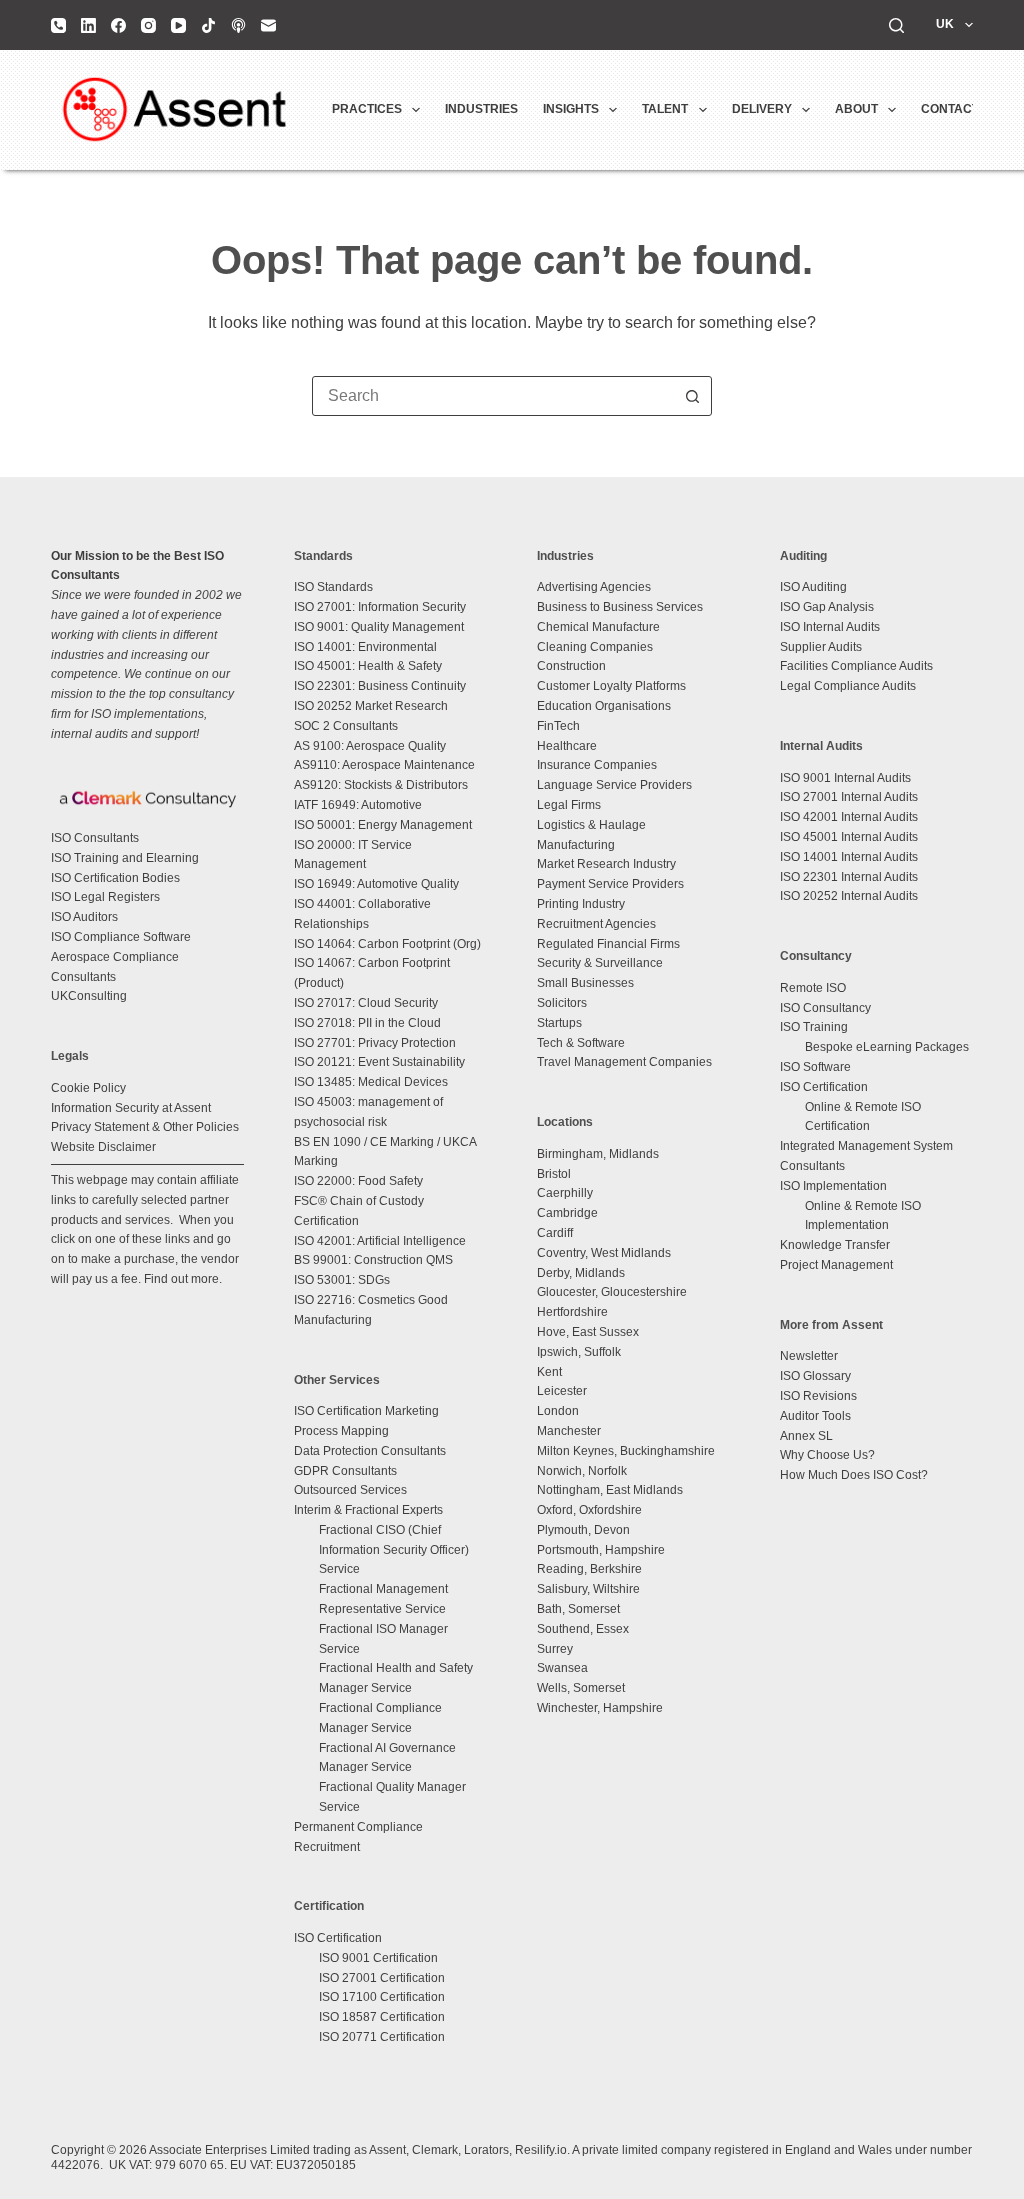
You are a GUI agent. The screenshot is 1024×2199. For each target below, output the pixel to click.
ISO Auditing (813, 587)
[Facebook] (118, 25)
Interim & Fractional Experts (368, 1510)
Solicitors (562, 1003)
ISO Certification (338, 1938)
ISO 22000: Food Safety (358, 1181)
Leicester (562, 1391)
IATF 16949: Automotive (358, 805)
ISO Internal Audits (830, 627)
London (558, 1411)
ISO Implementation (833, 1186)
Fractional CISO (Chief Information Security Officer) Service (394, 1550)
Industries (481, 109)
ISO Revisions (818, 1396)
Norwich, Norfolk (582, 1471)
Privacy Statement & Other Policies (145, 1127)
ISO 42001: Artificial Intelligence (380, 1241)
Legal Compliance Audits (848, 686)
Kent (549, 1372)
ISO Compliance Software (121, 937)
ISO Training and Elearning (125, 858)
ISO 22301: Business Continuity (380, 686)
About (856, 109)
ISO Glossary (815, 1376)
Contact (950, 109)
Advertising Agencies (594, 587)
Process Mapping (341, 1431)
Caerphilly (565, 1193)
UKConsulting (89, 996)
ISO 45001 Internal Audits (849, 837)
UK (945, 24)
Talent (665, 109)
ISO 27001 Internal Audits (849, 797)
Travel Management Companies (624, 1062)
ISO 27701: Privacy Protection (375, 1043)
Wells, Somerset (581, 1688)
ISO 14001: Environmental (365, 647)
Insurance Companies (597, 765)
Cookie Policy (88, 1088)
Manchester (569, 1431)
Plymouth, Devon (583, 1530)
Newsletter (809, 1356)
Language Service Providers (614, 785)
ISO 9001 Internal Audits (845, 778)
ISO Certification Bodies (115, 878)
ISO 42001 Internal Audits (849, 817)
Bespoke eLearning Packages (887, 1047)
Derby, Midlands (581, 1273)
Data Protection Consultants (370, 1451)
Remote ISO (813, 988)
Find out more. (183, 1279)
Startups (559, 1023)
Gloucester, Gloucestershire (612, 1292)
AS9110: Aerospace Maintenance (384, 765)
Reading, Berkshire (589, 1569)
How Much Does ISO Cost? (854, 1475)
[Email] (268, 25)
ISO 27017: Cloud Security (366, 1003)
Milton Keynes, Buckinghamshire (626, 1451)
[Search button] (692, 396)
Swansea (562, 1668)
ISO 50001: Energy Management (383, 825)
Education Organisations (604, 706)
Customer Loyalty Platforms (611, 686)
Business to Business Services (620, 607)
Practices (367, 109)
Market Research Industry (606, 864)
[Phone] (58, 25)
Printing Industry (581, 904)
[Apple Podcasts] (238, 25)
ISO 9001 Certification (378, 1958)
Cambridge (567, 1213)
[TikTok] (208, 25)
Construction (571, 666)
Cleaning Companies (595, 647)
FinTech (558, 726)
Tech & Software (581, 1043)
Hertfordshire (572, 1312)
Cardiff (555, 1233)
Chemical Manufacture (598, 627)
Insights (571, 109)
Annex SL (806, 1436)
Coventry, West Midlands (604, 1253)
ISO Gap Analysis (827, 607)
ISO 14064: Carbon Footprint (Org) (387, 944)
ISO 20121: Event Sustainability (379, 1062)
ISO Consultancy (825, 1008)
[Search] (896, 25)
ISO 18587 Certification (382, 2017)
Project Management (836, 1265)
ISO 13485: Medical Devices (371, 1082)
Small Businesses (585, 983)
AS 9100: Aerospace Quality (370, 746)
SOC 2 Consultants (346, 726)
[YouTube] (178, 25)
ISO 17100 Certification (382, 1997)
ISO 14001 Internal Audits (849, 857)
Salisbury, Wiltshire (588, 1589)
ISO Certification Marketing (366, 1411)
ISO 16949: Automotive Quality (376, 884)
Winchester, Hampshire (600, 1708)
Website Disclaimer (103, 1147)
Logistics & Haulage (591, 825)
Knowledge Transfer (835, 1245)
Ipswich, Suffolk (579, 1352)
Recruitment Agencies (596, 924)
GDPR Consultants (345, 1471)
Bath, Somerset (578, 1609)
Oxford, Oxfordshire (589, 1510)
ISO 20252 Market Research (371, 706)
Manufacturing (576, 845)
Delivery (762, 109)
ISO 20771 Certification (382, 2037)
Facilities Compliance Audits (856, 666)
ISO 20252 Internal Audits (849, 896)
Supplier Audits (821, 647)
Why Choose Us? (827, 1455)
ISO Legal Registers (105, 897)
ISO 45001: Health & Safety (368, 666)
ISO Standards (333, 587)
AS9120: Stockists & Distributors (381, 785)
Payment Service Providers (610, 884)
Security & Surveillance (600, 963)
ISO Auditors (84, 917)
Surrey (555, 1649)
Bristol (554, 1174)
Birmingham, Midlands (598, 1154)
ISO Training (814, 1027)
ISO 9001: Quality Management (379, 627)
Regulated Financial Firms (608, 944)
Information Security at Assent (131, 1108)
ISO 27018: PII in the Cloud (367, 1023)
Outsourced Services (350, 1490)
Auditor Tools (815, 1416)
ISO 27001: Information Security (380, 607)
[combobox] (493, 396)
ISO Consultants (95, 838)
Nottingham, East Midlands (610, 1490)
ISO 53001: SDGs (342, 1280)
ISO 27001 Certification (382, 1978)
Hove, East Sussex (588, 1332)
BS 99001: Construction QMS (373, 1260)
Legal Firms (569, 805)
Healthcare (567, 746)
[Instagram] (148, 25)
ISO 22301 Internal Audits (849, 877)
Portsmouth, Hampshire (601, 1550)
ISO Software (815, 1067)
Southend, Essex (583, 1629)
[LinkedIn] (88, 25)
